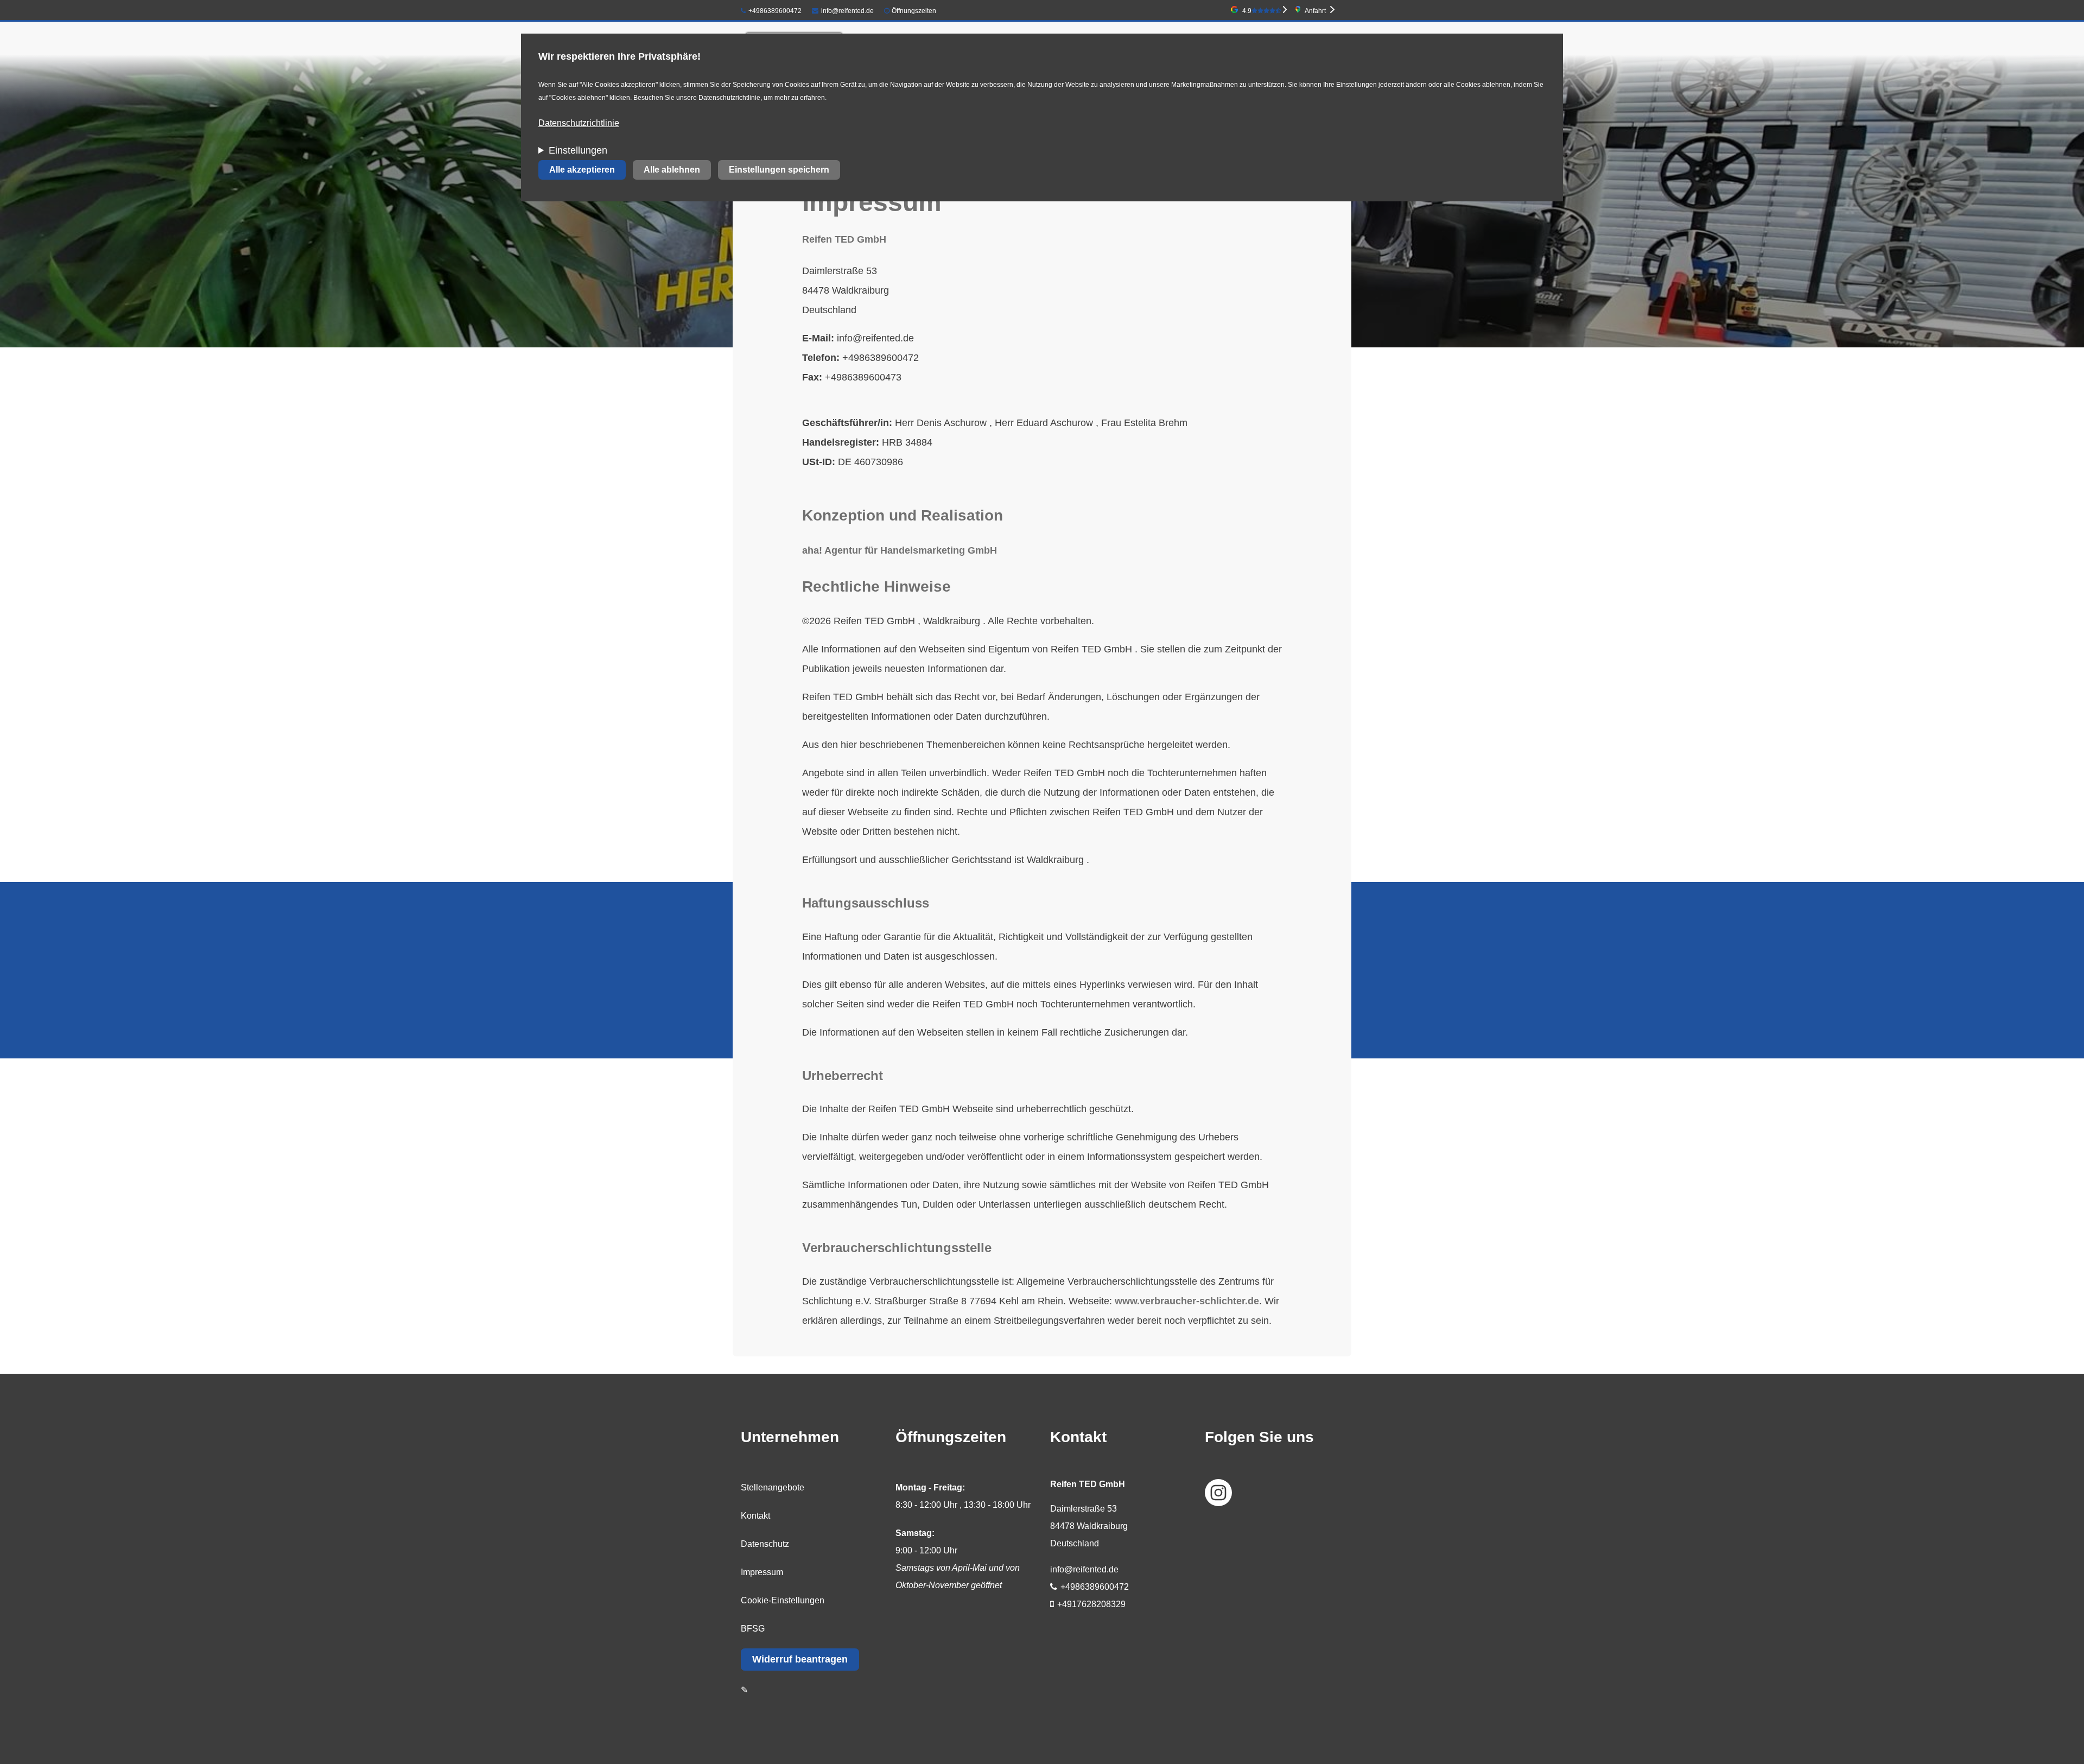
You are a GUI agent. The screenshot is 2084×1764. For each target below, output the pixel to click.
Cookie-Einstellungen (783, 1600)
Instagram (1218, 1493)
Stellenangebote (773, 1487)
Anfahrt (1315, 11)
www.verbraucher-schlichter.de (1187, 1301)
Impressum (762, 1572)
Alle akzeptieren (582, 170)
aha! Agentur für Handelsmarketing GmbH (900, 550)
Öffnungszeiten (914, 11)
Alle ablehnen (672, 170)
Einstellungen (578, 150)
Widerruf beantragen (800, 1659)
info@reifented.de (847, 11)
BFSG (753, 1629)
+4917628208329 (1091, 1604)
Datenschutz (765, 1544)
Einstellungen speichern (779, 170)
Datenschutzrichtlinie (579, 123)
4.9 (1247, 11)
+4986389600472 (775, 11)
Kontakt (755, 1516)
